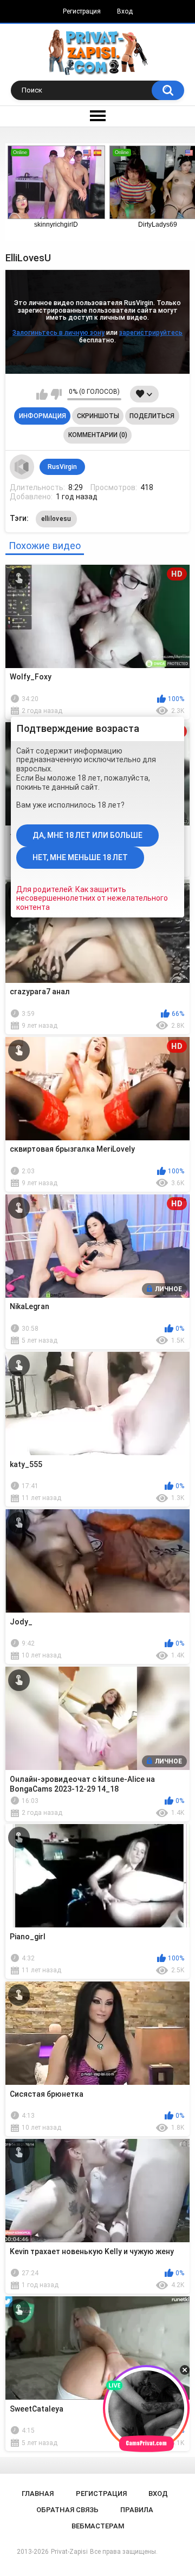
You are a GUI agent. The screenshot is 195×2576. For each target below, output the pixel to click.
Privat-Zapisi (69, 2552)
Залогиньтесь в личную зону (58, 333)
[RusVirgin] (22, 467)
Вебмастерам (98, 2526)
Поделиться (152, 416)
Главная (38, 2494)
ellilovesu (56, 519)
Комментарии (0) (98, 435)
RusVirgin (62, 467)
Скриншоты (98, 416)
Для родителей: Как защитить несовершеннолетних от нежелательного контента (92, 899)
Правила (137, 2510)
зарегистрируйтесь (151, 333)
